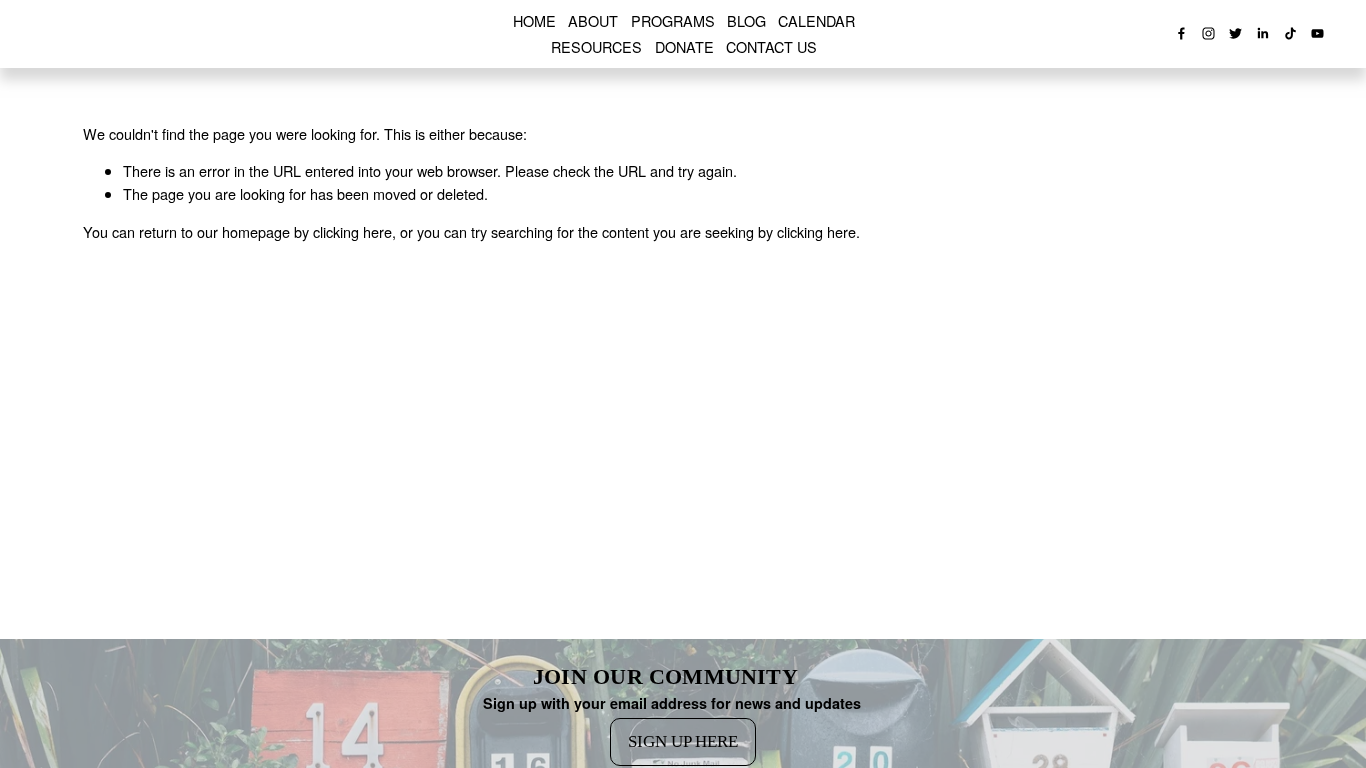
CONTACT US (771, 46)
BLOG (746, 20)
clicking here (352, 231)
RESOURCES (596, 46)
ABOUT (593, 20)
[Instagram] (1208, 33)
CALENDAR (816, 20)
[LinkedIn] (1262, 33)
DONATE (684, 46)
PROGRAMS (673, 20)
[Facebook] (1181, 33)
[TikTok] (1290, 33)
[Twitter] (1235, 33)
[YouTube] (1317, 33)
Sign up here (683, 741)
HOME (534, 20)
